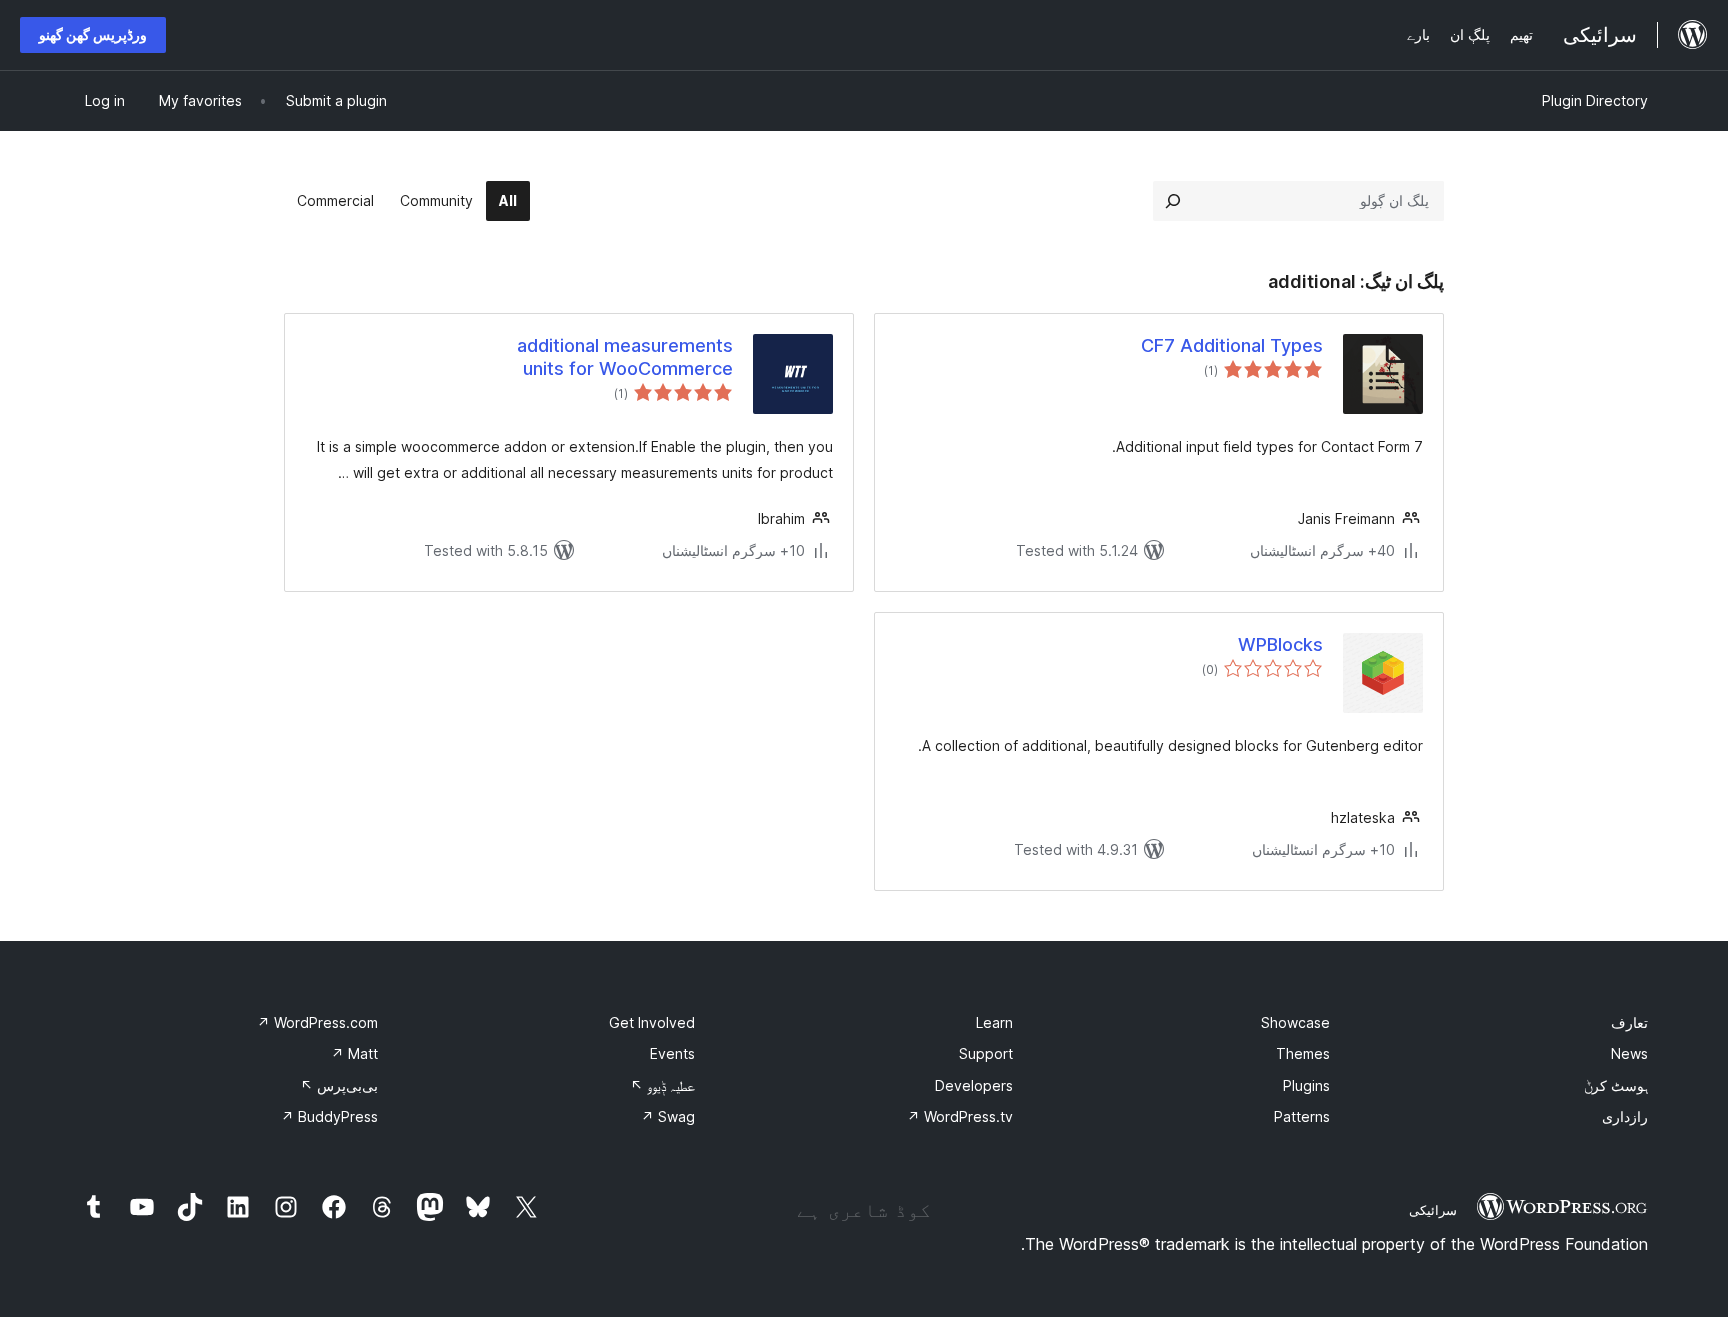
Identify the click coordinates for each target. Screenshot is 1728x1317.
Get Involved (652, 1022)
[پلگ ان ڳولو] (1173, 201)
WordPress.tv (960, 1116)
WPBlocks (1280, 644)
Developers (974, 1085)
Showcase (1295, 1022)
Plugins (1306, 1085)
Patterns (1302, 1116)
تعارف (1629, 1022)
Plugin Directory (1595, 100)
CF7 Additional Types (1232, 345)
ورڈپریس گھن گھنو (93, 34)
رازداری (1625, 1116)
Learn (994, 1022)
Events (672, 1053)
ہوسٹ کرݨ (1616, 1085)
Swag (668, 1116)
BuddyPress (329, 1116)
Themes (1303, 1053)
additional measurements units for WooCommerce (625, 357)
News (1629, 1053)
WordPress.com (317, 1022)
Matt (354, 1053)
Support (986, 1053)
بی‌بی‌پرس (339, 1085)
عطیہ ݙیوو (662, 1085)
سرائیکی (1433, 1210)
